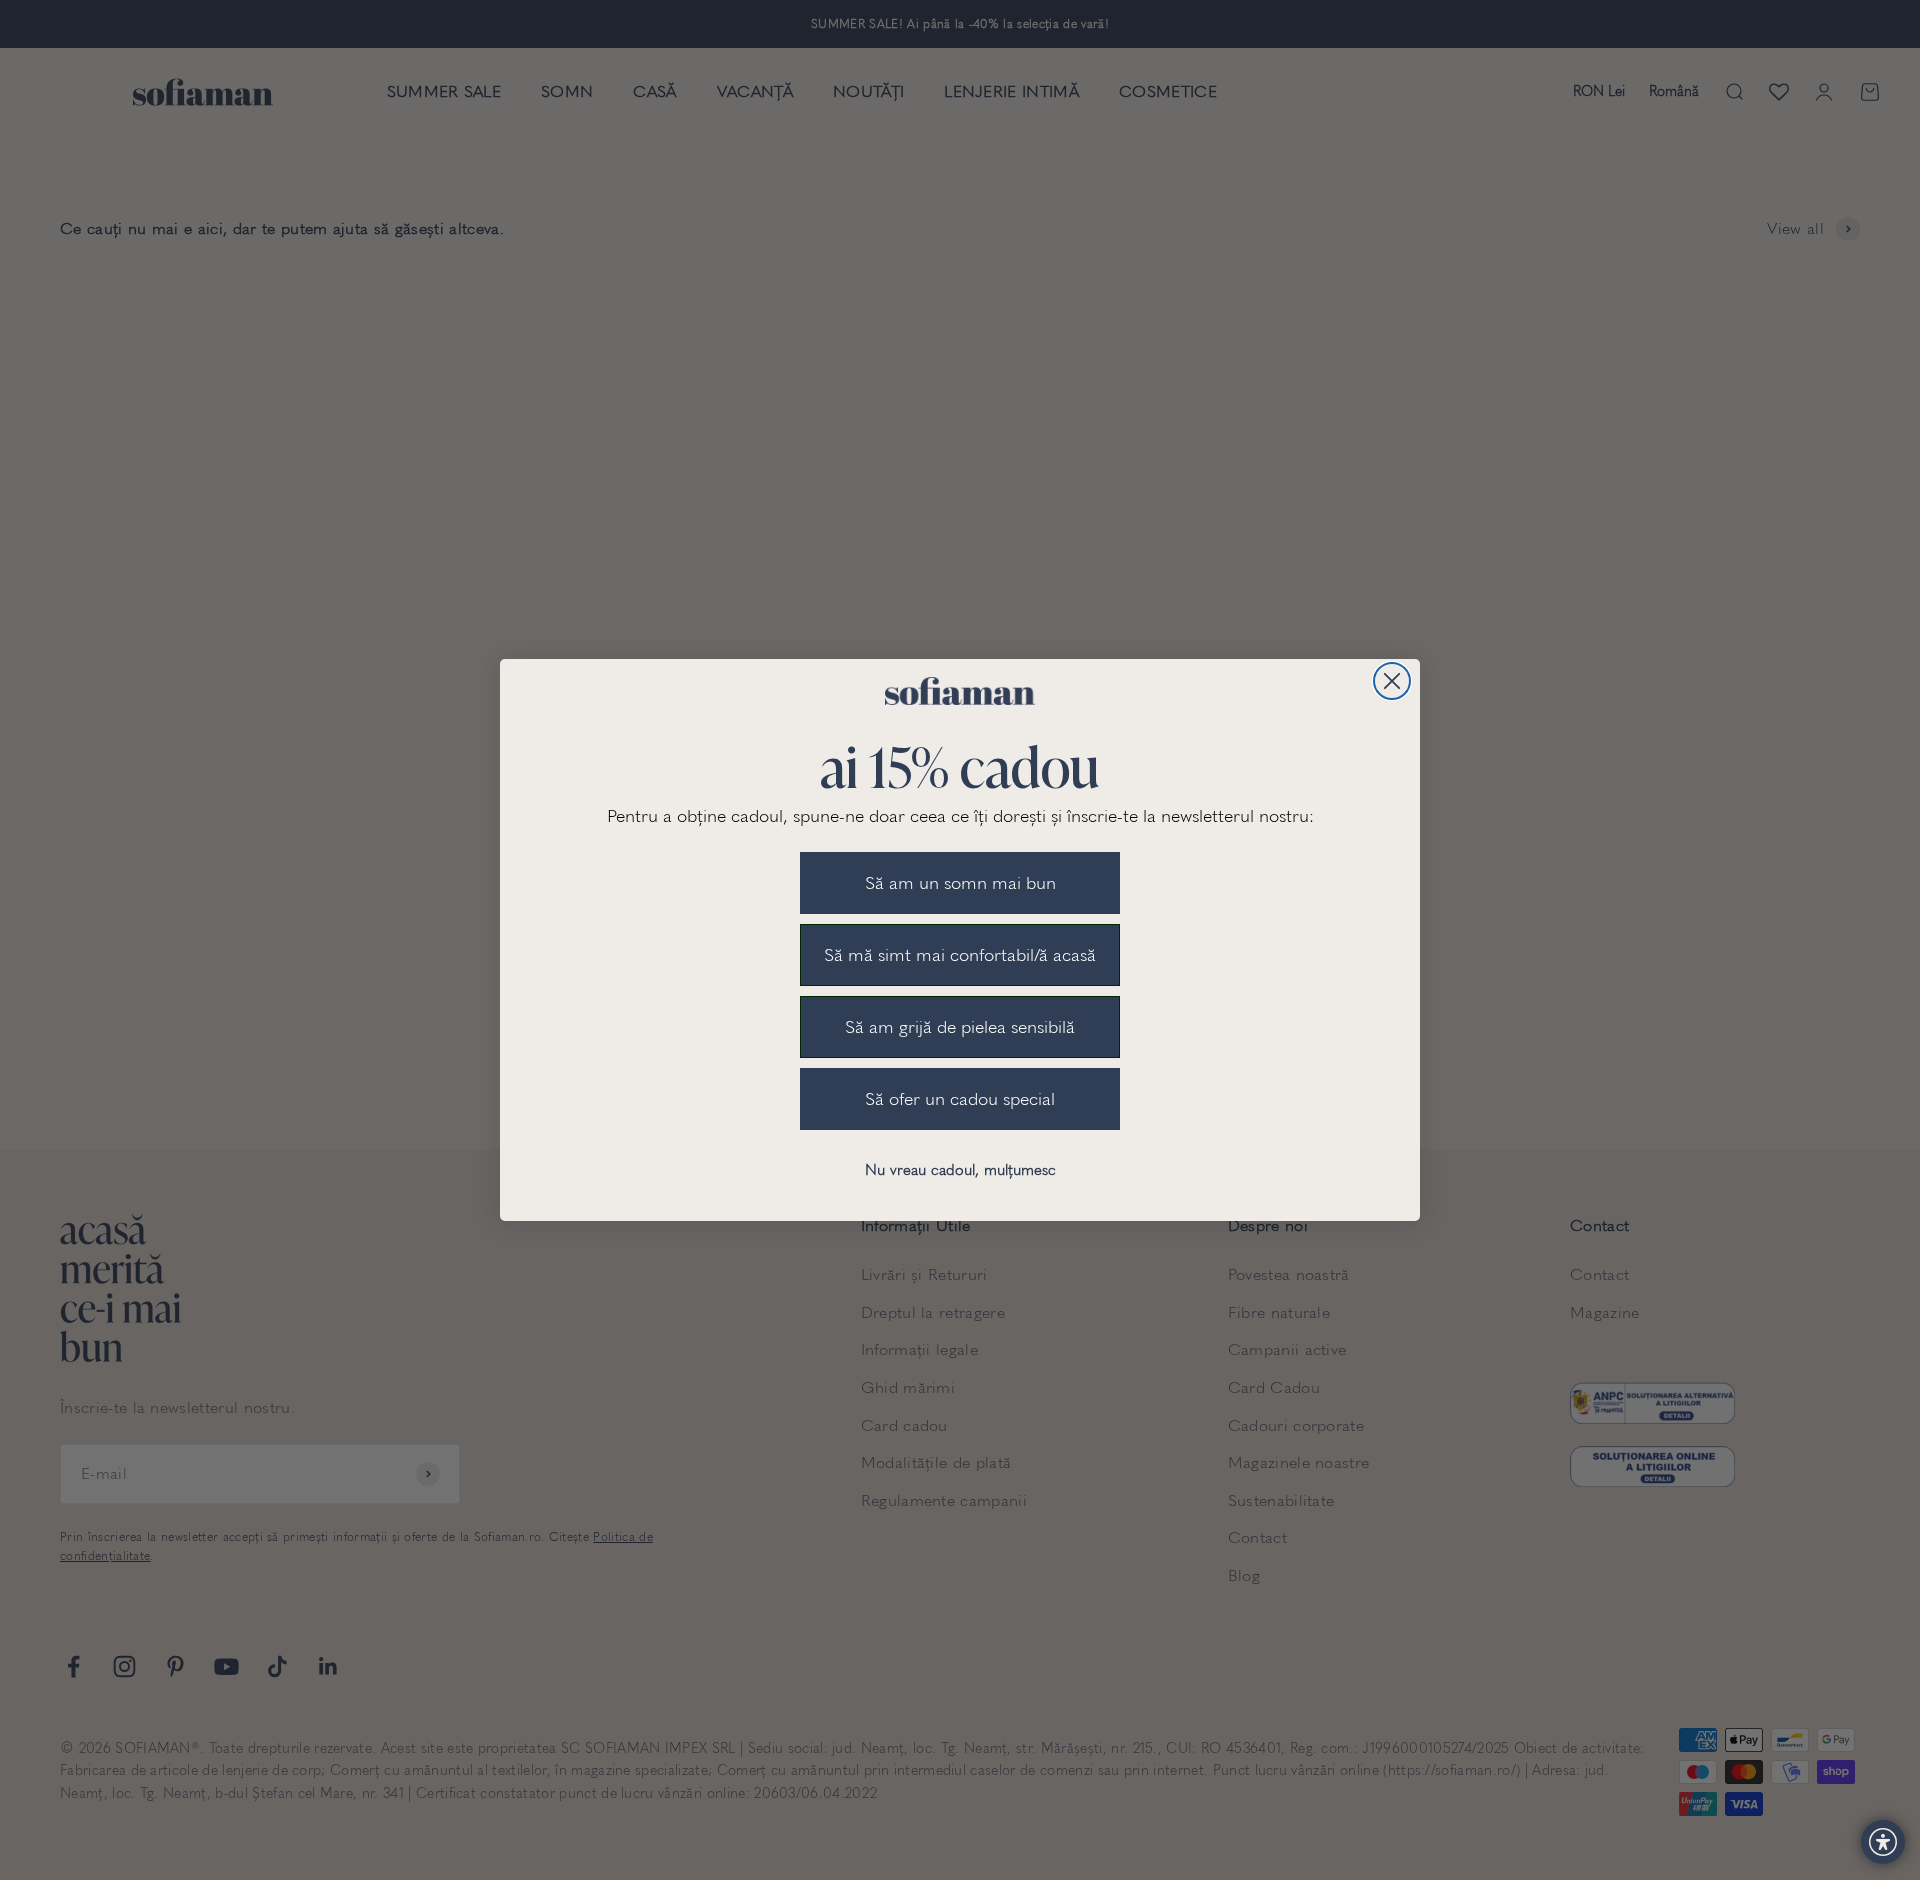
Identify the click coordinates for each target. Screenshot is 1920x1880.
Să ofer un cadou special (960, 1099)
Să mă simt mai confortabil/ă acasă (960, 955)
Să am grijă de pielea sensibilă (960, 1027)
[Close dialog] (1392, 681)
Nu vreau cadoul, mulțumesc (960, 1170)
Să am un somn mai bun (960, 883)
